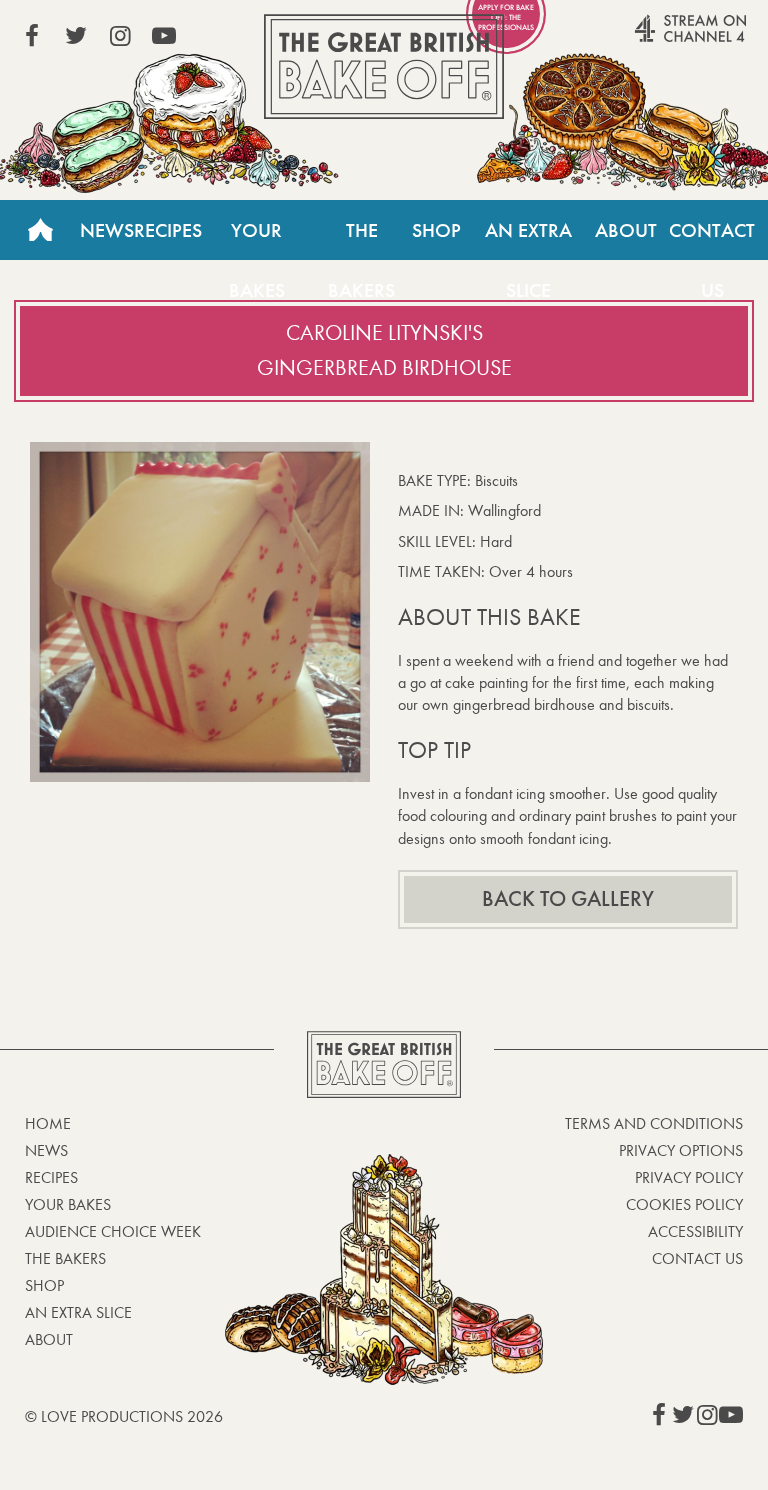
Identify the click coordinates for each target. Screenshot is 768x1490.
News (107, 230)
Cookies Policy (684, 1204)
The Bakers (361, 239)
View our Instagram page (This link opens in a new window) (120, 36)
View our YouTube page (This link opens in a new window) (164, 36)
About (626, 230)
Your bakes (68, 1204)
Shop (436, 230)
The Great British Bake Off (384, 66)
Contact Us (712, 239)
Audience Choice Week (113, 1231)
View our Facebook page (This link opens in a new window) (32, 36)
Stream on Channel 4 (652, 39)
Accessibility (695, 1231)
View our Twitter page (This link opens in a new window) (76, 36)
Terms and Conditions (654, 1123)
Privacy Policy (689, 1177)
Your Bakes (257, 239)
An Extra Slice (528, 239)
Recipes (168, 230)
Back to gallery (568, 899)
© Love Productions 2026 (124, 1416)
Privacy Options (681, 1150)
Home (40, 230)
